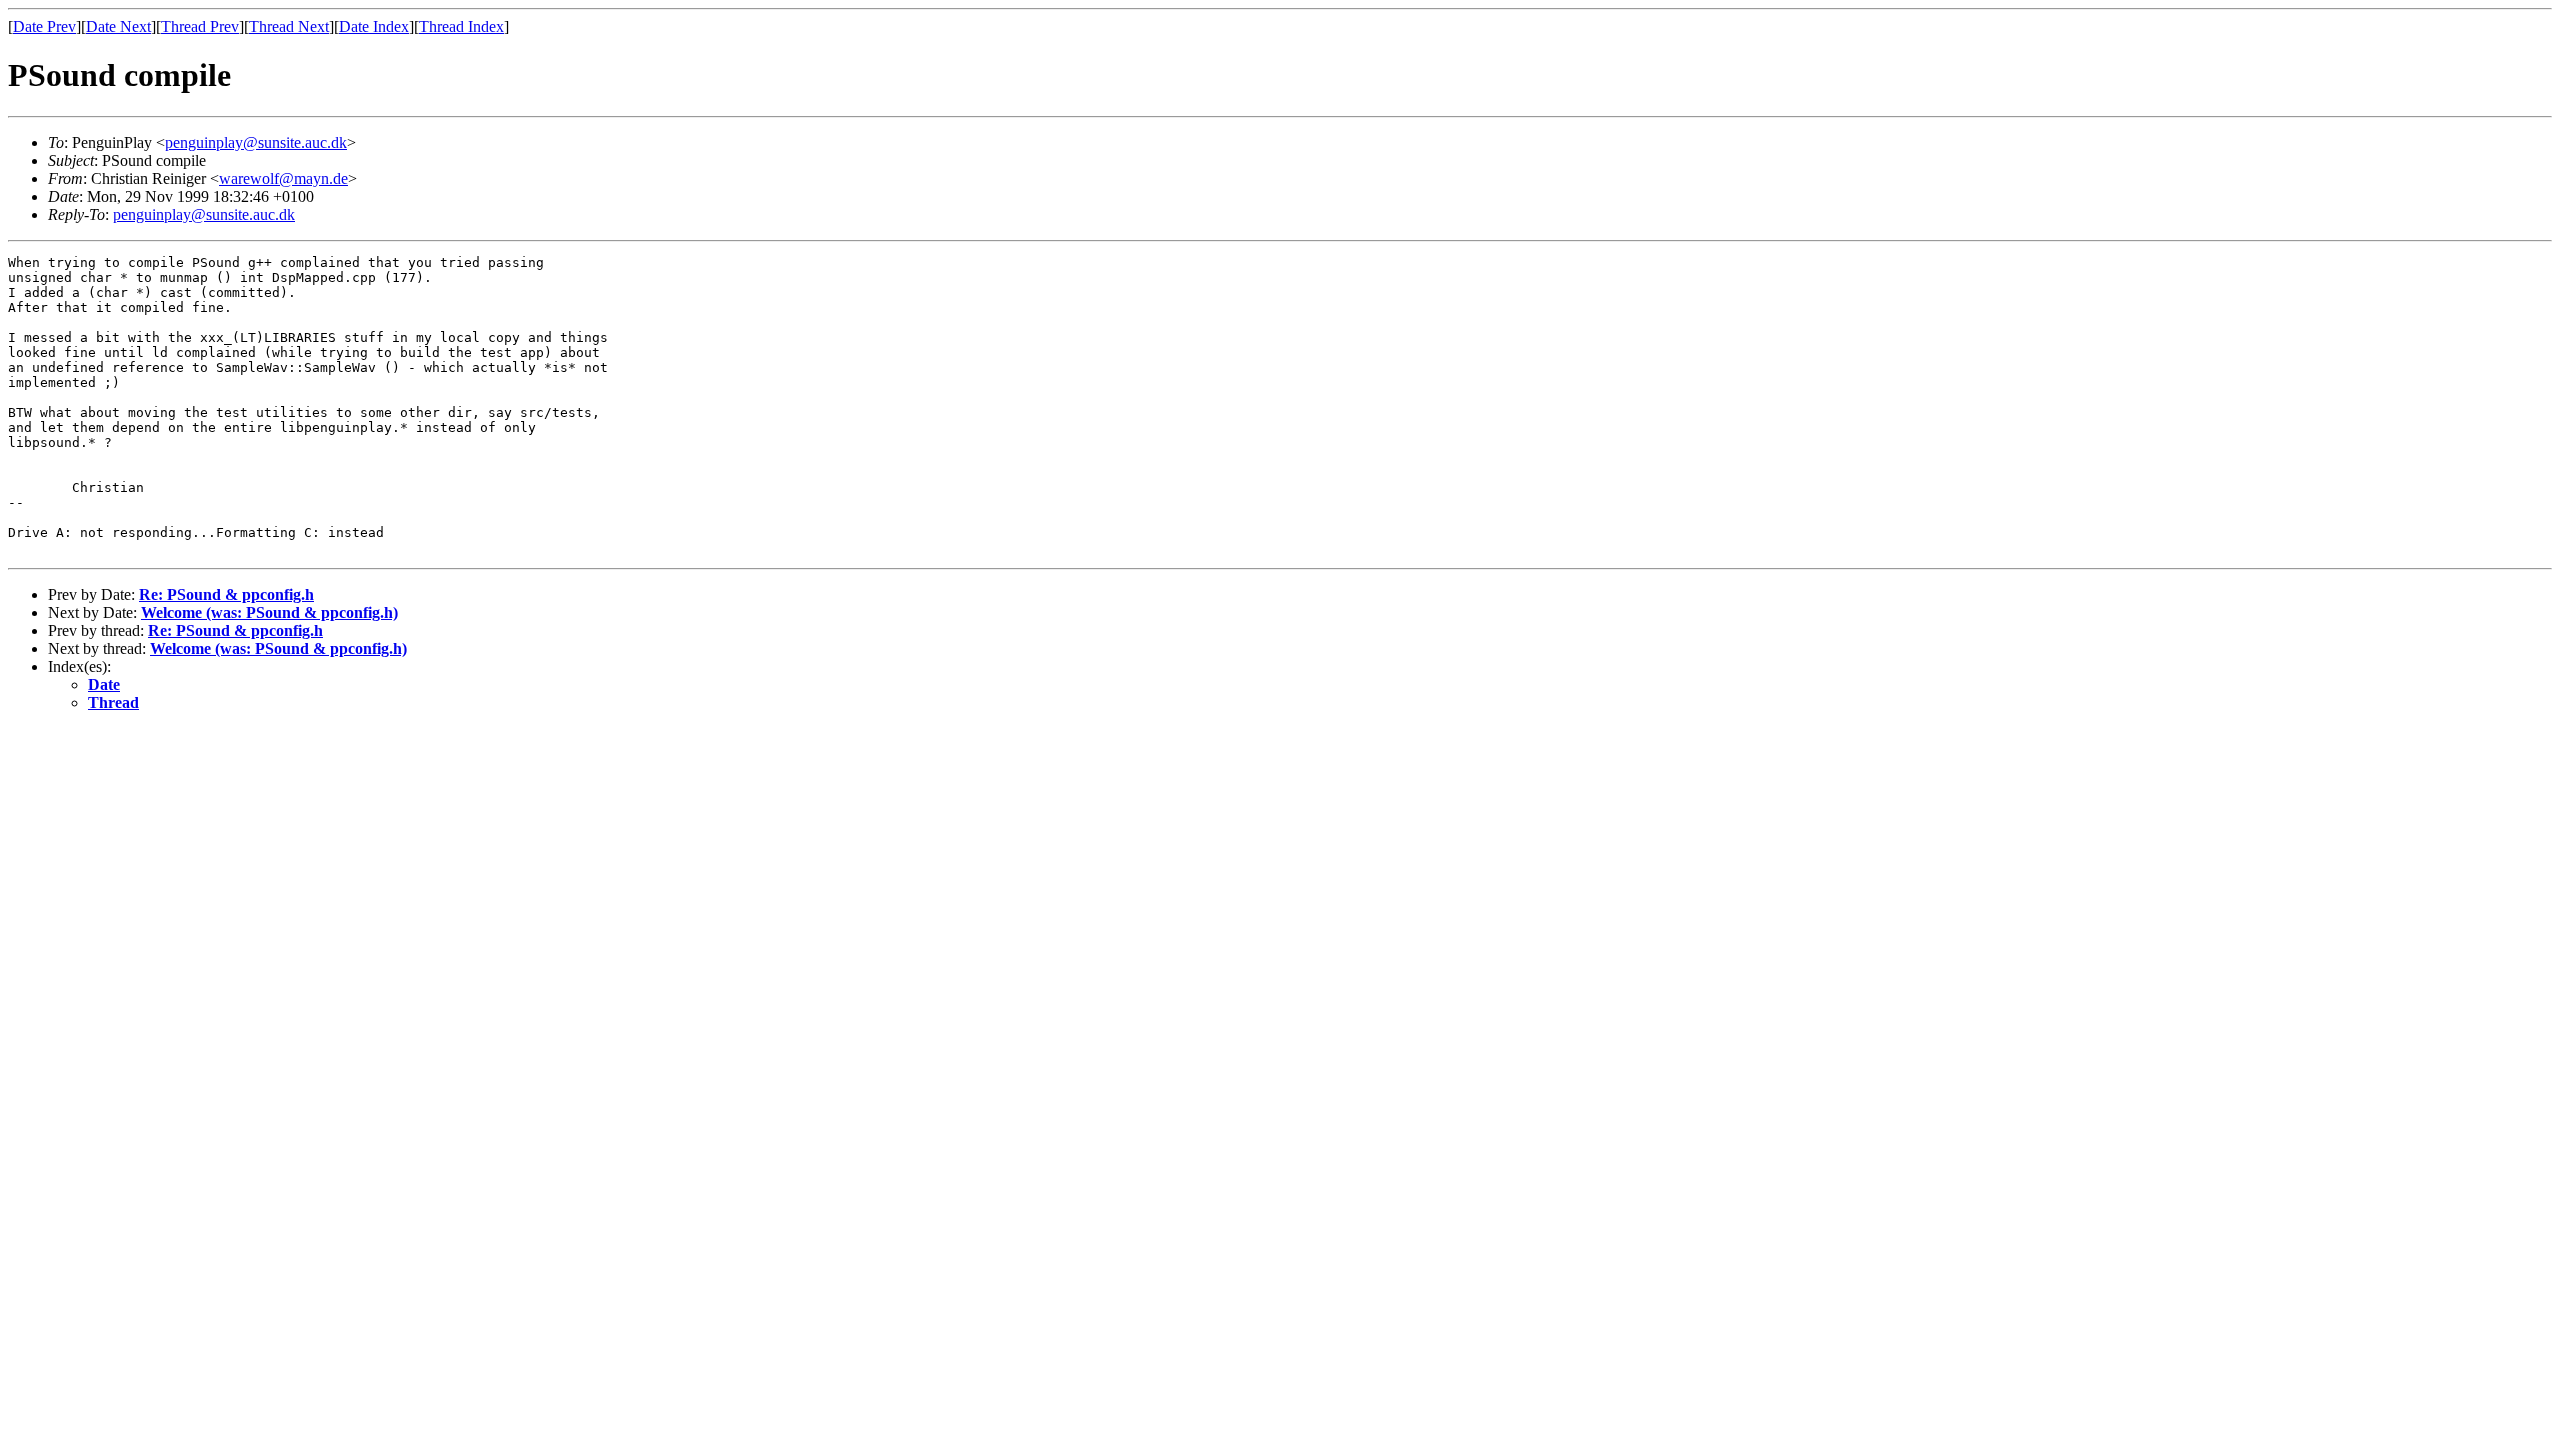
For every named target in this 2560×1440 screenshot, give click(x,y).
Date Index (374, 26)
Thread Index (461, 26)
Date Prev (44, 26)
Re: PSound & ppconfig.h (226, 594)
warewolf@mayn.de (283, 178)
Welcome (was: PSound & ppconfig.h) (269, 612)
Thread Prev (200, 26)
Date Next (118, 26)
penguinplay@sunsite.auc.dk (256, 142)
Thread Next (289, 26)
